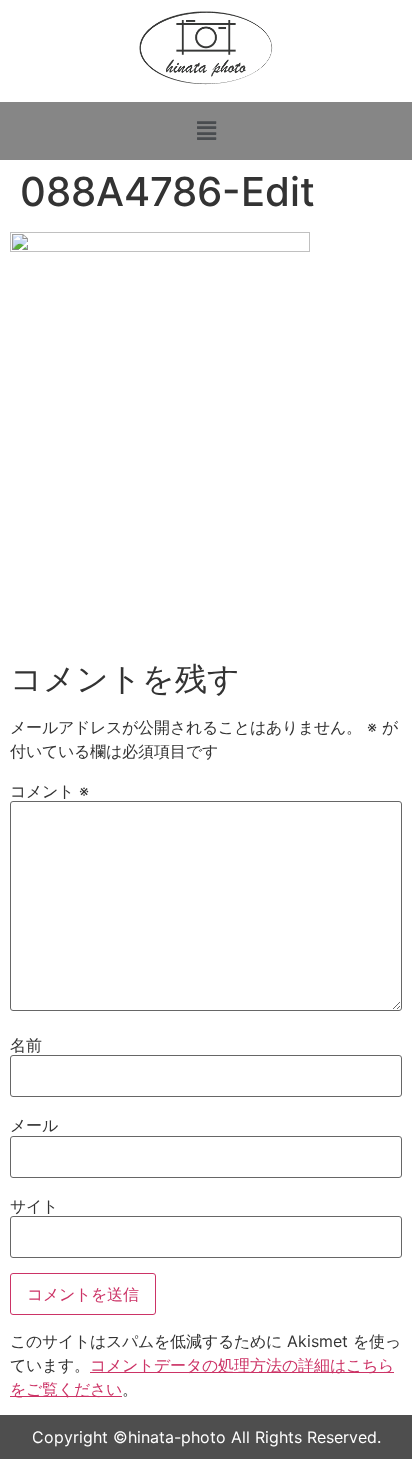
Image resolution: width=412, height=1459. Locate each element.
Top (389, 1431)
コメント (49, 791)
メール (34, 1125)
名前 (26, 1045)
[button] (206, 130)
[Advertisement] (206, 549)
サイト (34, 1206)
